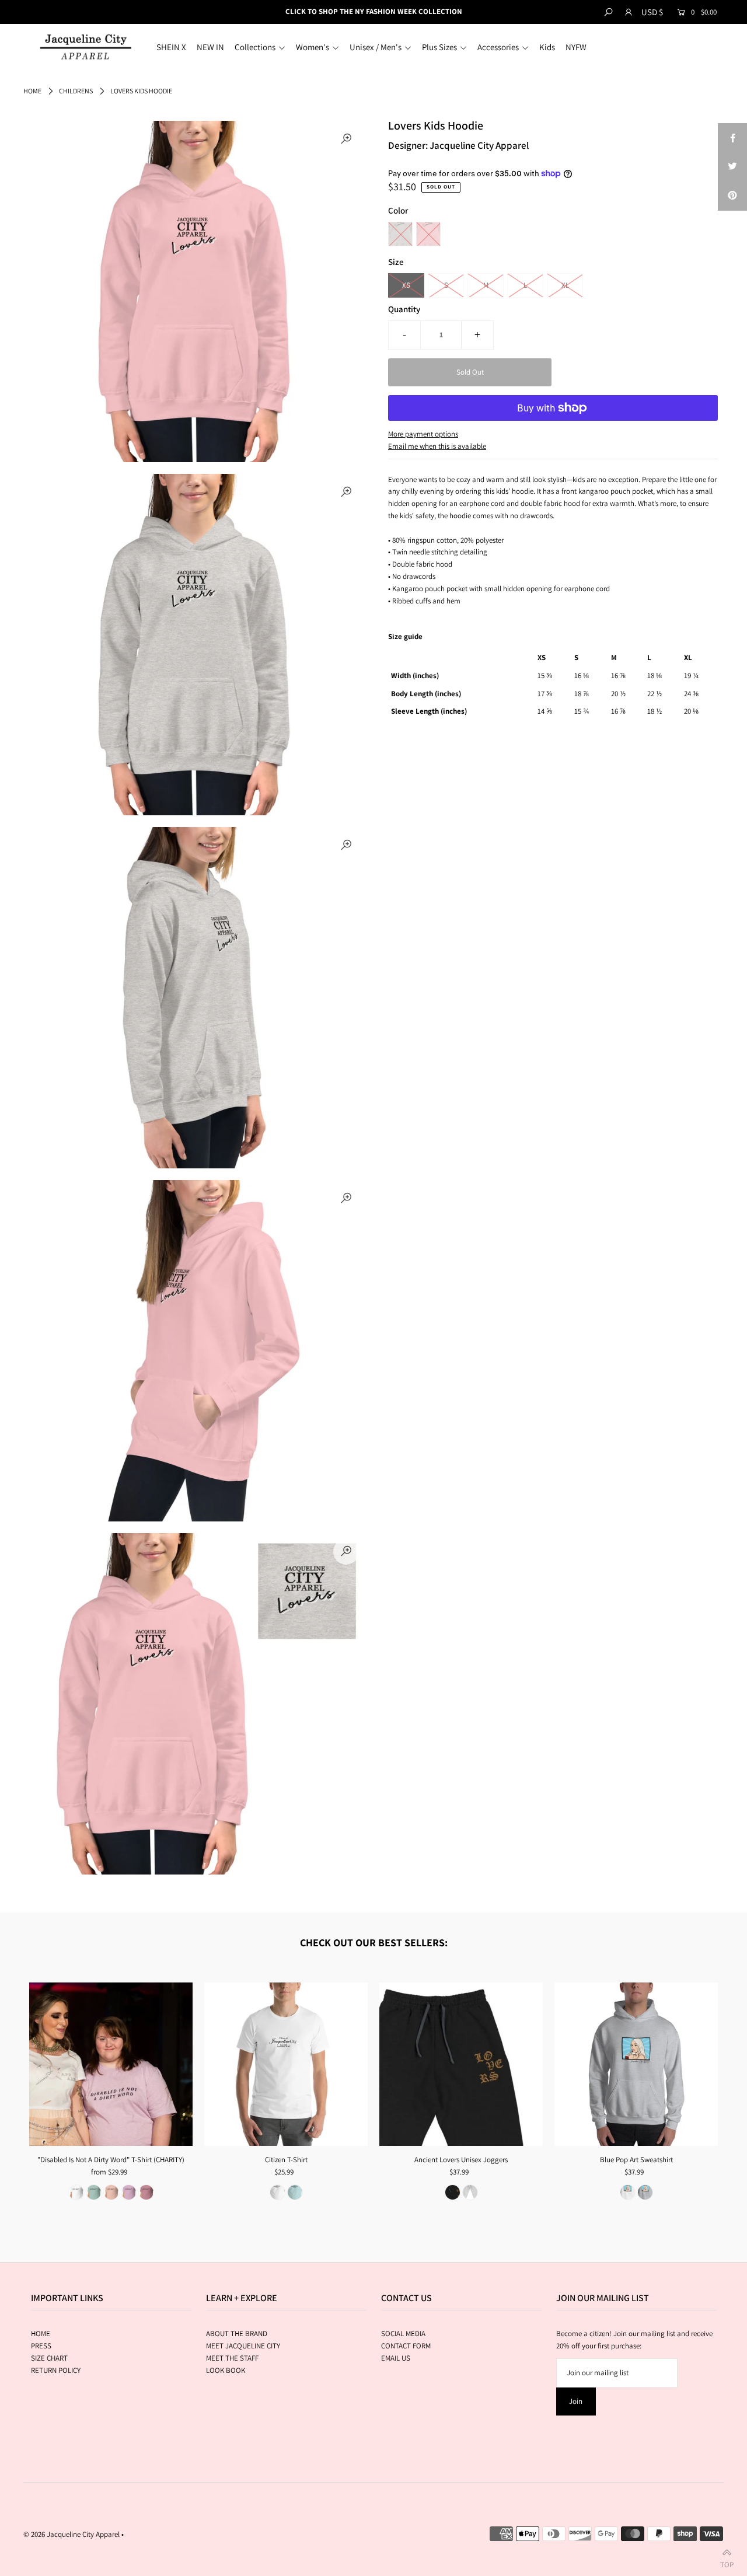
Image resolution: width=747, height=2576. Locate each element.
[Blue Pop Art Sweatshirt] (636, 2064)
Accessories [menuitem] (498, 47)
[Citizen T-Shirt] (286, 2064)
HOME (41, 2334)
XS (406, 285)
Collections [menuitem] (255, 47)
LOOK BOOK (226, 2370)
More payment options (423, 434)
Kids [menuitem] (547, 47)
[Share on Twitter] (732, 167)
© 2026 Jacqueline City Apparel (71, 2534)
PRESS (41, 2346)
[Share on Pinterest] (732, 196)
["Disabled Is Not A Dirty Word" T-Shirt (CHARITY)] (111, 2064)
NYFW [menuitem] (576, 47)
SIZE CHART (49, 2358)
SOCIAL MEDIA (403, 2334)
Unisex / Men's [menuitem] (376, 47)
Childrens (76, 91)
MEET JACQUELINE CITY (243, 2346)
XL (565, 285)
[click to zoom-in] (346, 139)
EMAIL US (396, 2358)
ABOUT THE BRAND (237, 2334)
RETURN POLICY (56, 2370)
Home (32, 91)
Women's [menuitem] (313, 47)
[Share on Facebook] (732, 138)
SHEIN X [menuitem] (171, 47)
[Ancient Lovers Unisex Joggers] (461, 2064)
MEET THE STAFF (232, 2358)
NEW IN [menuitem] (210, 47)
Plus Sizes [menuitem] (439, 47)
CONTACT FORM (406, 2346)
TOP (727, 2562)
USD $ (652, 12)
